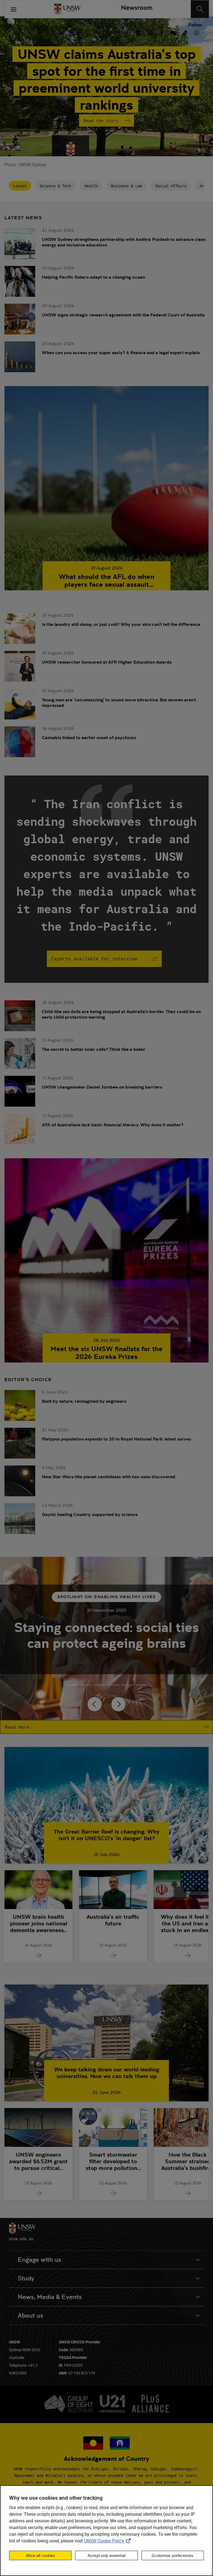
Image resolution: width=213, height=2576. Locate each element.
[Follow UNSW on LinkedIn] (138, 32)
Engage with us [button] (40, 2260)
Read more (17, 1727)
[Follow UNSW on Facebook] (162, 32)
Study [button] (26, 2278)
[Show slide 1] (86, 1685)
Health (91, 186)
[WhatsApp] (197, 32)
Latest (20, 186)
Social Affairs (171, 186)
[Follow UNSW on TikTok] (185, 32)
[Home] (67, 9)
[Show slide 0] (72, 1685)
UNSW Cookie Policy (108, 2541)
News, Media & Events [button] (50, 2297)
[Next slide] (118, 1704)
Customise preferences (173, 2555)
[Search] (200, 9)
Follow (195, 25)
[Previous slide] (95, 1704)
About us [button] (31, 2316)
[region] (106, 2531)
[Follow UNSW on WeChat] (173, 32)
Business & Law (126, 186)
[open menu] (14, 9)
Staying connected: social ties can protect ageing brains (106, 1635)
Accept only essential (106, 2555)
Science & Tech (55, 186)
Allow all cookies (40, 2555)
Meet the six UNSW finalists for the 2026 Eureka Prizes (106, 1353)
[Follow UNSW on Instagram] (150, 32)
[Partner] (135, 9)
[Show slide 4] (127, 1685)
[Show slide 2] (100, 1685)
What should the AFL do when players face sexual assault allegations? (106, 581)
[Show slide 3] (113, 1685)
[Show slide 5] (141, 1685)
